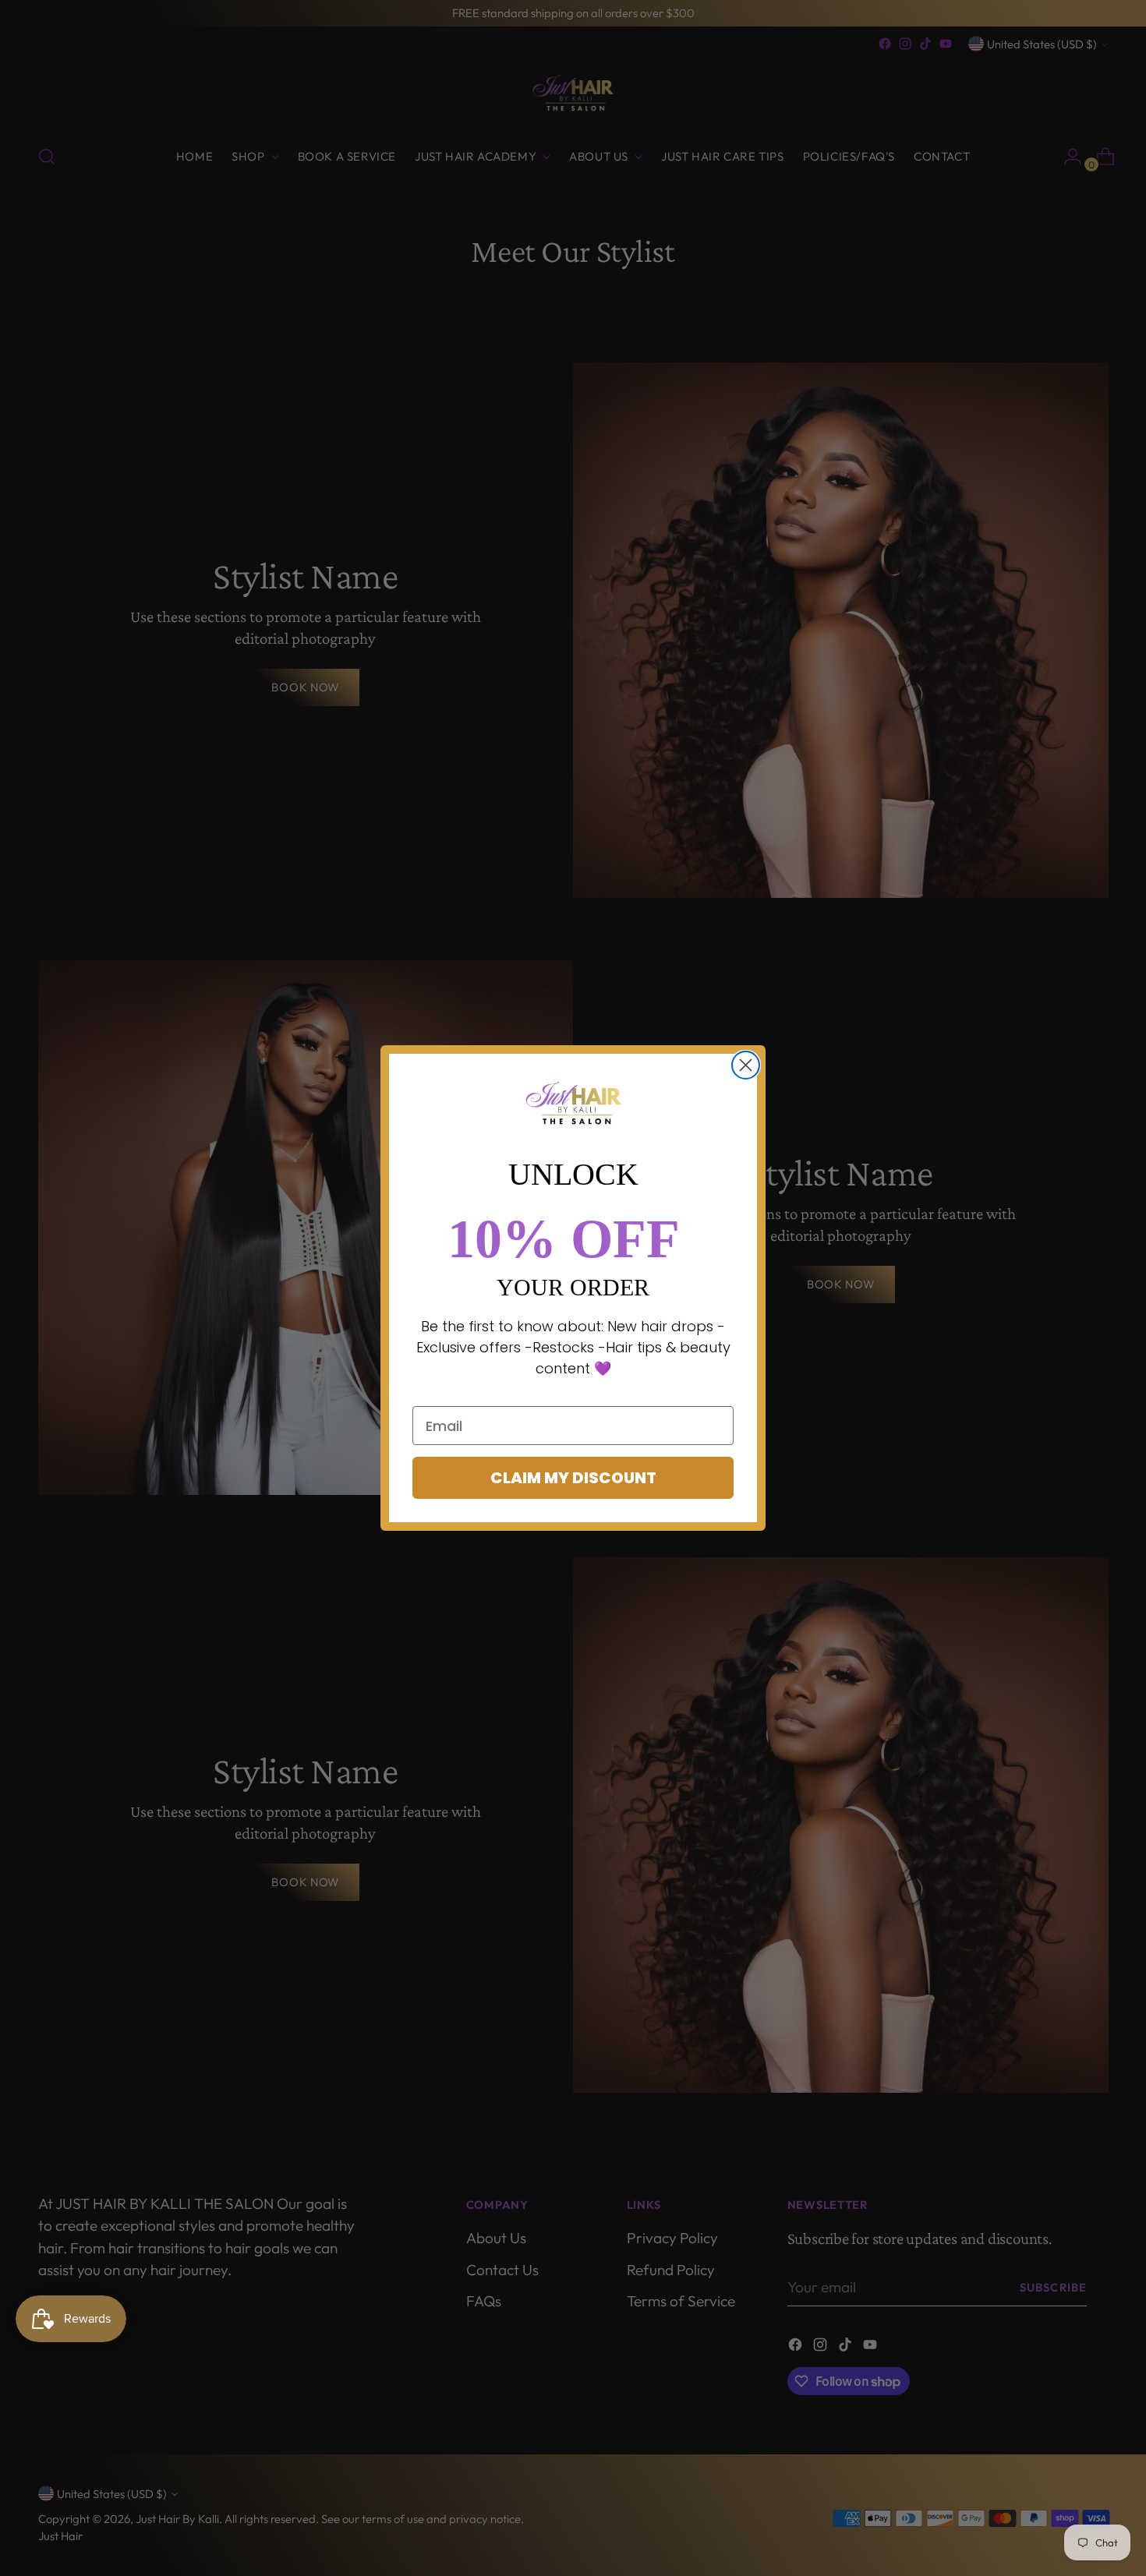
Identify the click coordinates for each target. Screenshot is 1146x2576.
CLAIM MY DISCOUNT (573, 1478)
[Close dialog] (746, 1065)
